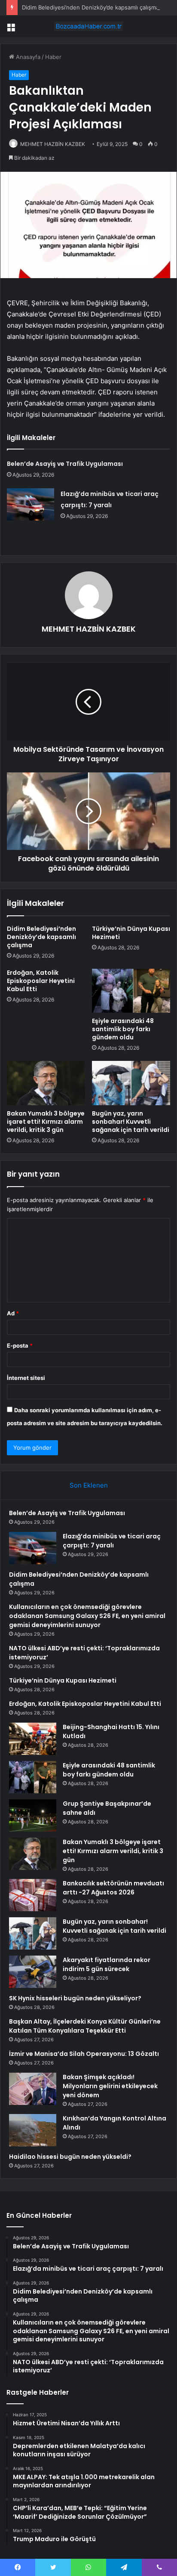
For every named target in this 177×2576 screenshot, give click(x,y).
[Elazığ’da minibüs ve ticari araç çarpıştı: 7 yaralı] (31, 504)
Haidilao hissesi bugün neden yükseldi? (70, 2157)
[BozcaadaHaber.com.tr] (88, 26)
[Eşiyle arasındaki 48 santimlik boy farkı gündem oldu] (131, 991)
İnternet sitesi (26, 1378)
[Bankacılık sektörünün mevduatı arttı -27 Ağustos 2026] (33, 1895)
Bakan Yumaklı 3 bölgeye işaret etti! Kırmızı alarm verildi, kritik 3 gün (46, 1122)
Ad (13, 1313)
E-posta (20, 1345)
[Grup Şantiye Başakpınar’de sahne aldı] (33, 1815)
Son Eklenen (89, 1485)
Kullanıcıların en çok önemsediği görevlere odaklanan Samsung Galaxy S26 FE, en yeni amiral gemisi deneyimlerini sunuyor (87, 1616)
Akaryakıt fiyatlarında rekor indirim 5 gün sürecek (107, 1964)
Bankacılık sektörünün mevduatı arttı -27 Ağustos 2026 (113, 1888)
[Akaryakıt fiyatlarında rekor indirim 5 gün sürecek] (33, 1972)
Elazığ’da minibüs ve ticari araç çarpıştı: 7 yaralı (112, 1541)
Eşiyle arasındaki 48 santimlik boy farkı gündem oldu (123, 1029)
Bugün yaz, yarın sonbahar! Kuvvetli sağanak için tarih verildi (131, 1122)
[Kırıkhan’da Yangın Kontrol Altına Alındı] (33, 2130)
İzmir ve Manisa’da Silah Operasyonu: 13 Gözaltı (84, 2054)
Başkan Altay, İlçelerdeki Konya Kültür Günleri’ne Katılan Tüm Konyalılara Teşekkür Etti (85, 2026)
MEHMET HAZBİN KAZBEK (53, 144)
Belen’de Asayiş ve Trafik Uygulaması (65, 464)
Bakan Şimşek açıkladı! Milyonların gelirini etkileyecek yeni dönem (110, 2086)
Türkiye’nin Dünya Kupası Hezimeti (131, 933)
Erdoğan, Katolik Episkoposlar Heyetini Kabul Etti (41, 981)
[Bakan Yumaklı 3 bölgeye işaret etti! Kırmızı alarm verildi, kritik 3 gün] (46, 1083)
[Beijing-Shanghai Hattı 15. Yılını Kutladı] (33, 1739)
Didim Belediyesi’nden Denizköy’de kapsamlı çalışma (90, 7)
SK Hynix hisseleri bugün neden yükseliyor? (75, 1998)
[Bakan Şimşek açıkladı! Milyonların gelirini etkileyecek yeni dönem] (33, 2089)
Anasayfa (27, 57)
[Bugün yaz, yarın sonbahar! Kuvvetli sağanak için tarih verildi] (131, 1083)
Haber (53, 57)
